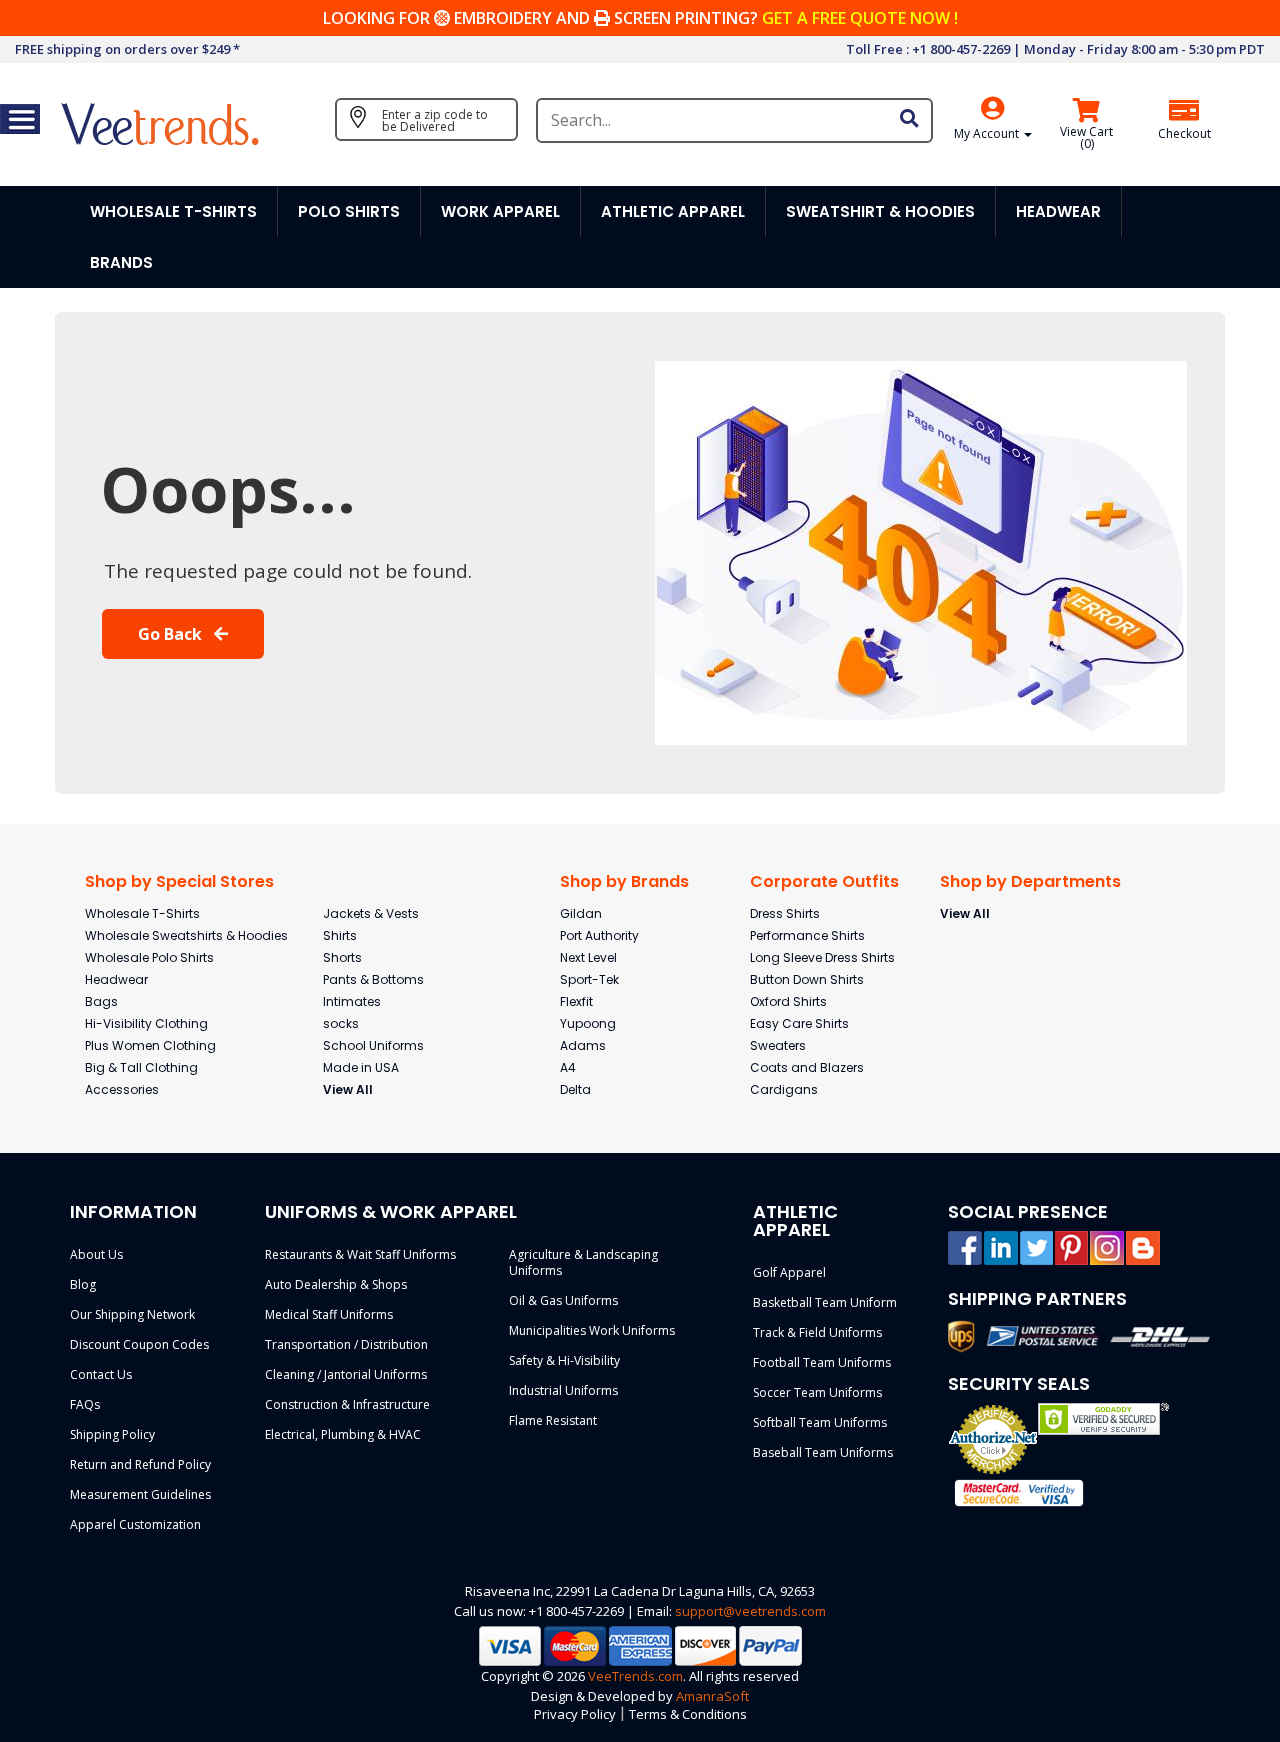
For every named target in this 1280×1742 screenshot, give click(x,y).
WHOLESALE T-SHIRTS (173, 211)
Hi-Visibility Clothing (146, 1023)
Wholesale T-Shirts (142, 913)
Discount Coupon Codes (139, 1344)
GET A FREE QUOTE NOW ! (860, 18)
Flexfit (576, 1001)
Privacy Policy (575, 1714)
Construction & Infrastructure (347, 1404)
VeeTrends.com (635, 1676)
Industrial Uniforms (563, 1390)
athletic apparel (673, 211)
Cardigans (784, 1089)
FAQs (85, 1404)
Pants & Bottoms (373, 979)
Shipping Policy (112, 1434)
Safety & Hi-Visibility (564, 1360)
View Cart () (1086, 138)
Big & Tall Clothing (141, 1067)
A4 (568, 1067)
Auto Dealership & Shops (336, 1284)
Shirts (340, 935)
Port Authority (599, 935)
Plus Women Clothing (150, 1045)
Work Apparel (500, 211)
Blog (83, 1284)
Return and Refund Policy (140, 1464)
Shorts (342, 957)
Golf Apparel (789, 1272)
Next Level (588, 957)
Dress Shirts (785, 913)
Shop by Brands (624, 881)
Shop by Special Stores (179, 881)
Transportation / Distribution (346, 1344)
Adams (583, 1045)
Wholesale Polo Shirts (149, 957)
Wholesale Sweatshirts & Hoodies (186, 935)
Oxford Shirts (788, 1001)
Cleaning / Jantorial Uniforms (346, 1374)
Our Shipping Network (132, 1314)
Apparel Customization (135, 1524)
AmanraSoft (712, 1696)
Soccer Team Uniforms (817, 1392)
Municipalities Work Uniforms (592, 1330)
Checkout (1184, 134)
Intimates (352, 1001)
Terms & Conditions (688, 1714)
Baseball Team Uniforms (823, 1452)
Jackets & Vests (371, 913)
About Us (96, 1254)
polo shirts (349, 211)
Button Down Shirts (807, 979)
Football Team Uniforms (822, 1362)
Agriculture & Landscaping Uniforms (583, 1262)
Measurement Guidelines (140, 1494)
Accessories (122, 1089)
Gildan (581, 913)
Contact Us (101, 1374)
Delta (575, 1089)
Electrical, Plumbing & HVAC (343, 1434)
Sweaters (778, 1045)
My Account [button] (988, 133)
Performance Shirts (807, 935)
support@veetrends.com (750, 1611)
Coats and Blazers (807, 1067)
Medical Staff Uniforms (329, 1314)
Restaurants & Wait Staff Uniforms (360, 1254)
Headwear (116, 979)
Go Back (172, 634)
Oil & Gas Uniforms (563, 1300)
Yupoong (588, 1023)
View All (348, 1089)
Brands (121, 262)
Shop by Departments (1030, 881)
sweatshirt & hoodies (880, 211)
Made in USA (361, 1067)
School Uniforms (373, 1045)
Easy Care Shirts (799, 1023)
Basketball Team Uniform (825, 1302)
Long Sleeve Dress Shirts (822, 957)
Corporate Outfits (824, 881)
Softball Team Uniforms (820, 1422)
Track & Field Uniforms (817, 1332)
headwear (1058, 211)
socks (341, 1023)
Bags (101, 1001)
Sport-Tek (589, 979)
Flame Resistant (553, 1420)
